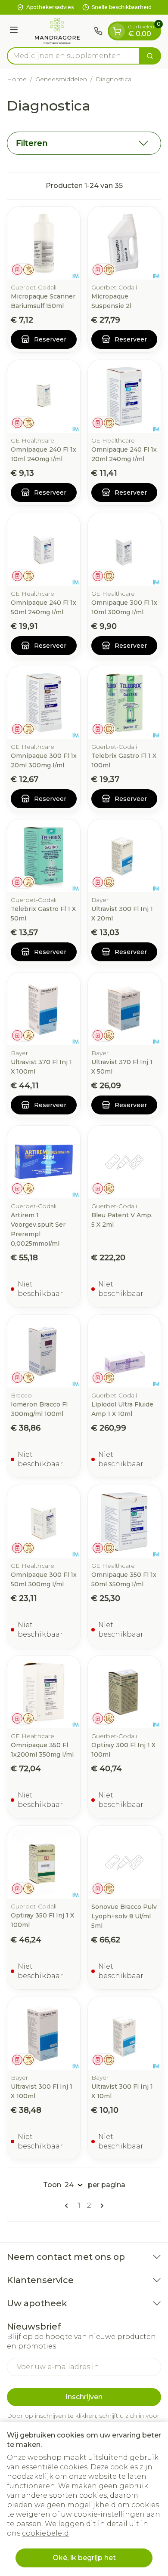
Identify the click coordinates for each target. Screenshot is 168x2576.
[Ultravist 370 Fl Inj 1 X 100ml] (44, 1009)
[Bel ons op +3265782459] (98, 31)
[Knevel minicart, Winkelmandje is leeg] (117, 31)
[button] (84, 143)
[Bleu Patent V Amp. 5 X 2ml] (124, 1162)
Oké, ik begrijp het (84, 2558)
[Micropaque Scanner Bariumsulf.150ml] (44, 243)
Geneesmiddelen (61, 79)
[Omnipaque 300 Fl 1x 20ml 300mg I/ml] (44, 703)
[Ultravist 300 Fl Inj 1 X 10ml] (124, 2033)
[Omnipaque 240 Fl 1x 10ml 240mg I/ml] (44, 396)
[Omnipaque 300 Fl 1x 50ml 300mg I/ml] (44, 1522)
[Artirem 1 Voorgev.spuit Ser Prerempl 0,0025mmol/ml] (44, 1162)
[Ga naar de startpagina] (57, 31)
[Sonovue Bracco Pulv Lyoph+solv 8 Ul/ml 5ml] (124, 1862)
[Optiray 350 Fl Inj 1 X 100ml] (44, 1862)
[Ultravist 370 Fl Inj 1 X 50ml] (124, 1009)
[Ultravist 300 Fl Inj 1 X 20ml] (124, 856)
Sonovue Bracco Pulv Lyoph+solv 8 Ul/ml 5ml (124, 1916)
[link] (68, 2206)
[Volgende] (100, 2206)
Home (17, 79)
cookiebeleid (45, 2533)
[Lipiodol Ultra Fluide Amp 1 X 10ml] (124, 1351)
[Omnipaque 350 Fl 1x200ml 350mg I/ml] (44, 1692)
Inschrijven (84, 2397)
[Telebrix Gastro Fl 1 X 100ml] (124, 703)
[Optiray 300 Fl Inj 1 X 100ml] (124, 1692)
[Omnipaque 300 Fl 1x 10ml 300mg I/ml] (124, 549)
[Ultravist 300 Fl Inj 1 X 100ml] (44, 2033)
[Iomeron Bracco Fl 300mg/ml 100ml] (44, 1351)
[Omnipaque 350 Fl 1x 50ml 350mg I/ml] (124, 1522)
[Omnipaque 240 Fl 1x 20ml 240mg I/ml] (124, 396)
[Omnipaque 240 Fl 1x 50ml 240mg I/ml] (44, 549)
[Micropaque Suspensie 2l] (124, 243)
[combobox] (73, 56)
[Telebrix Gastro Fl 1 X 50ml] (44, 856)
